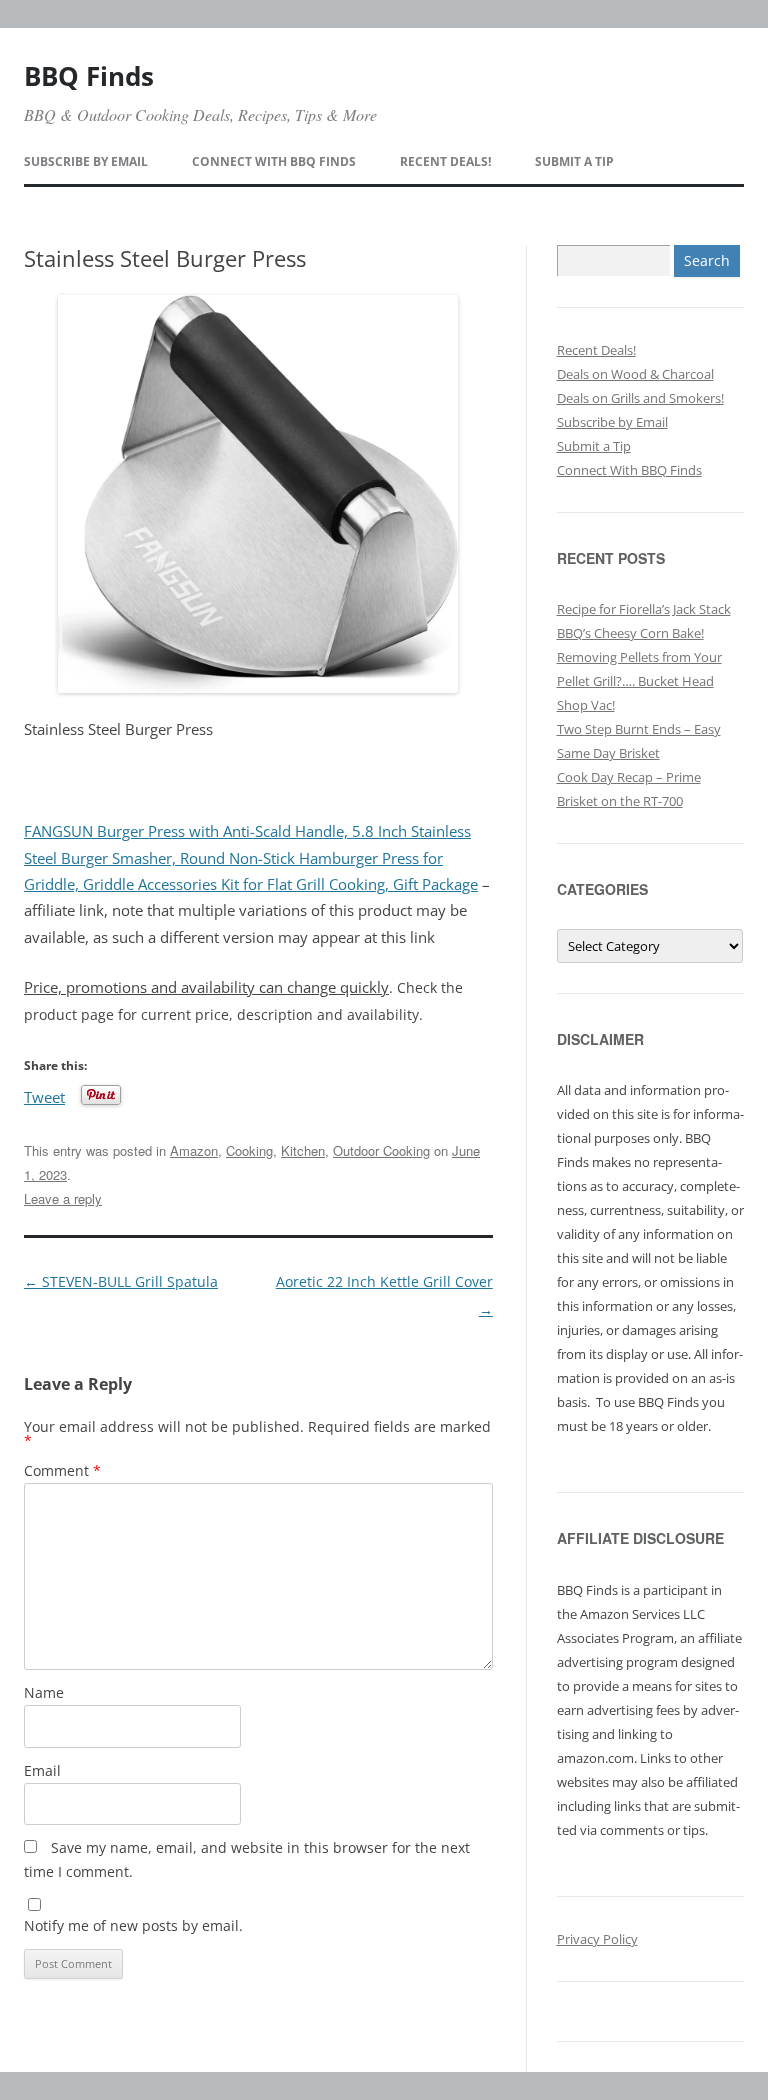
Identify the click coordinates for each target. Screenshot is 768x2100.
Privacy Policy (597, 1939)
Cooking (249, 1150)
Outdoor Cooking (381, 1150)
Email (42, 1770)
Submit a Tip (574, 161)
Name (44, 1692)
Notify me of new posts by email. (133, 1925)
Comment (62, 1470)
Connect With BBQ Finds (274, 161)
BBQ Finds (89, 76)
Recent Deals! (445, 161)
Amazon (194, 1150)
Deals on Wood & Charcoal (635, 374)
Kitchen (303, 1150)
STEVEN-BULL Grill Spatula (121, 1281)
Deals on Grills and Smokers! (640, 398)
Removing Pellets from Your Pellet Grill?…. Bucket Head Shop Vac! (639, 681)
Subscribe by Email (86, 161)
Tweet (44, 1095)
